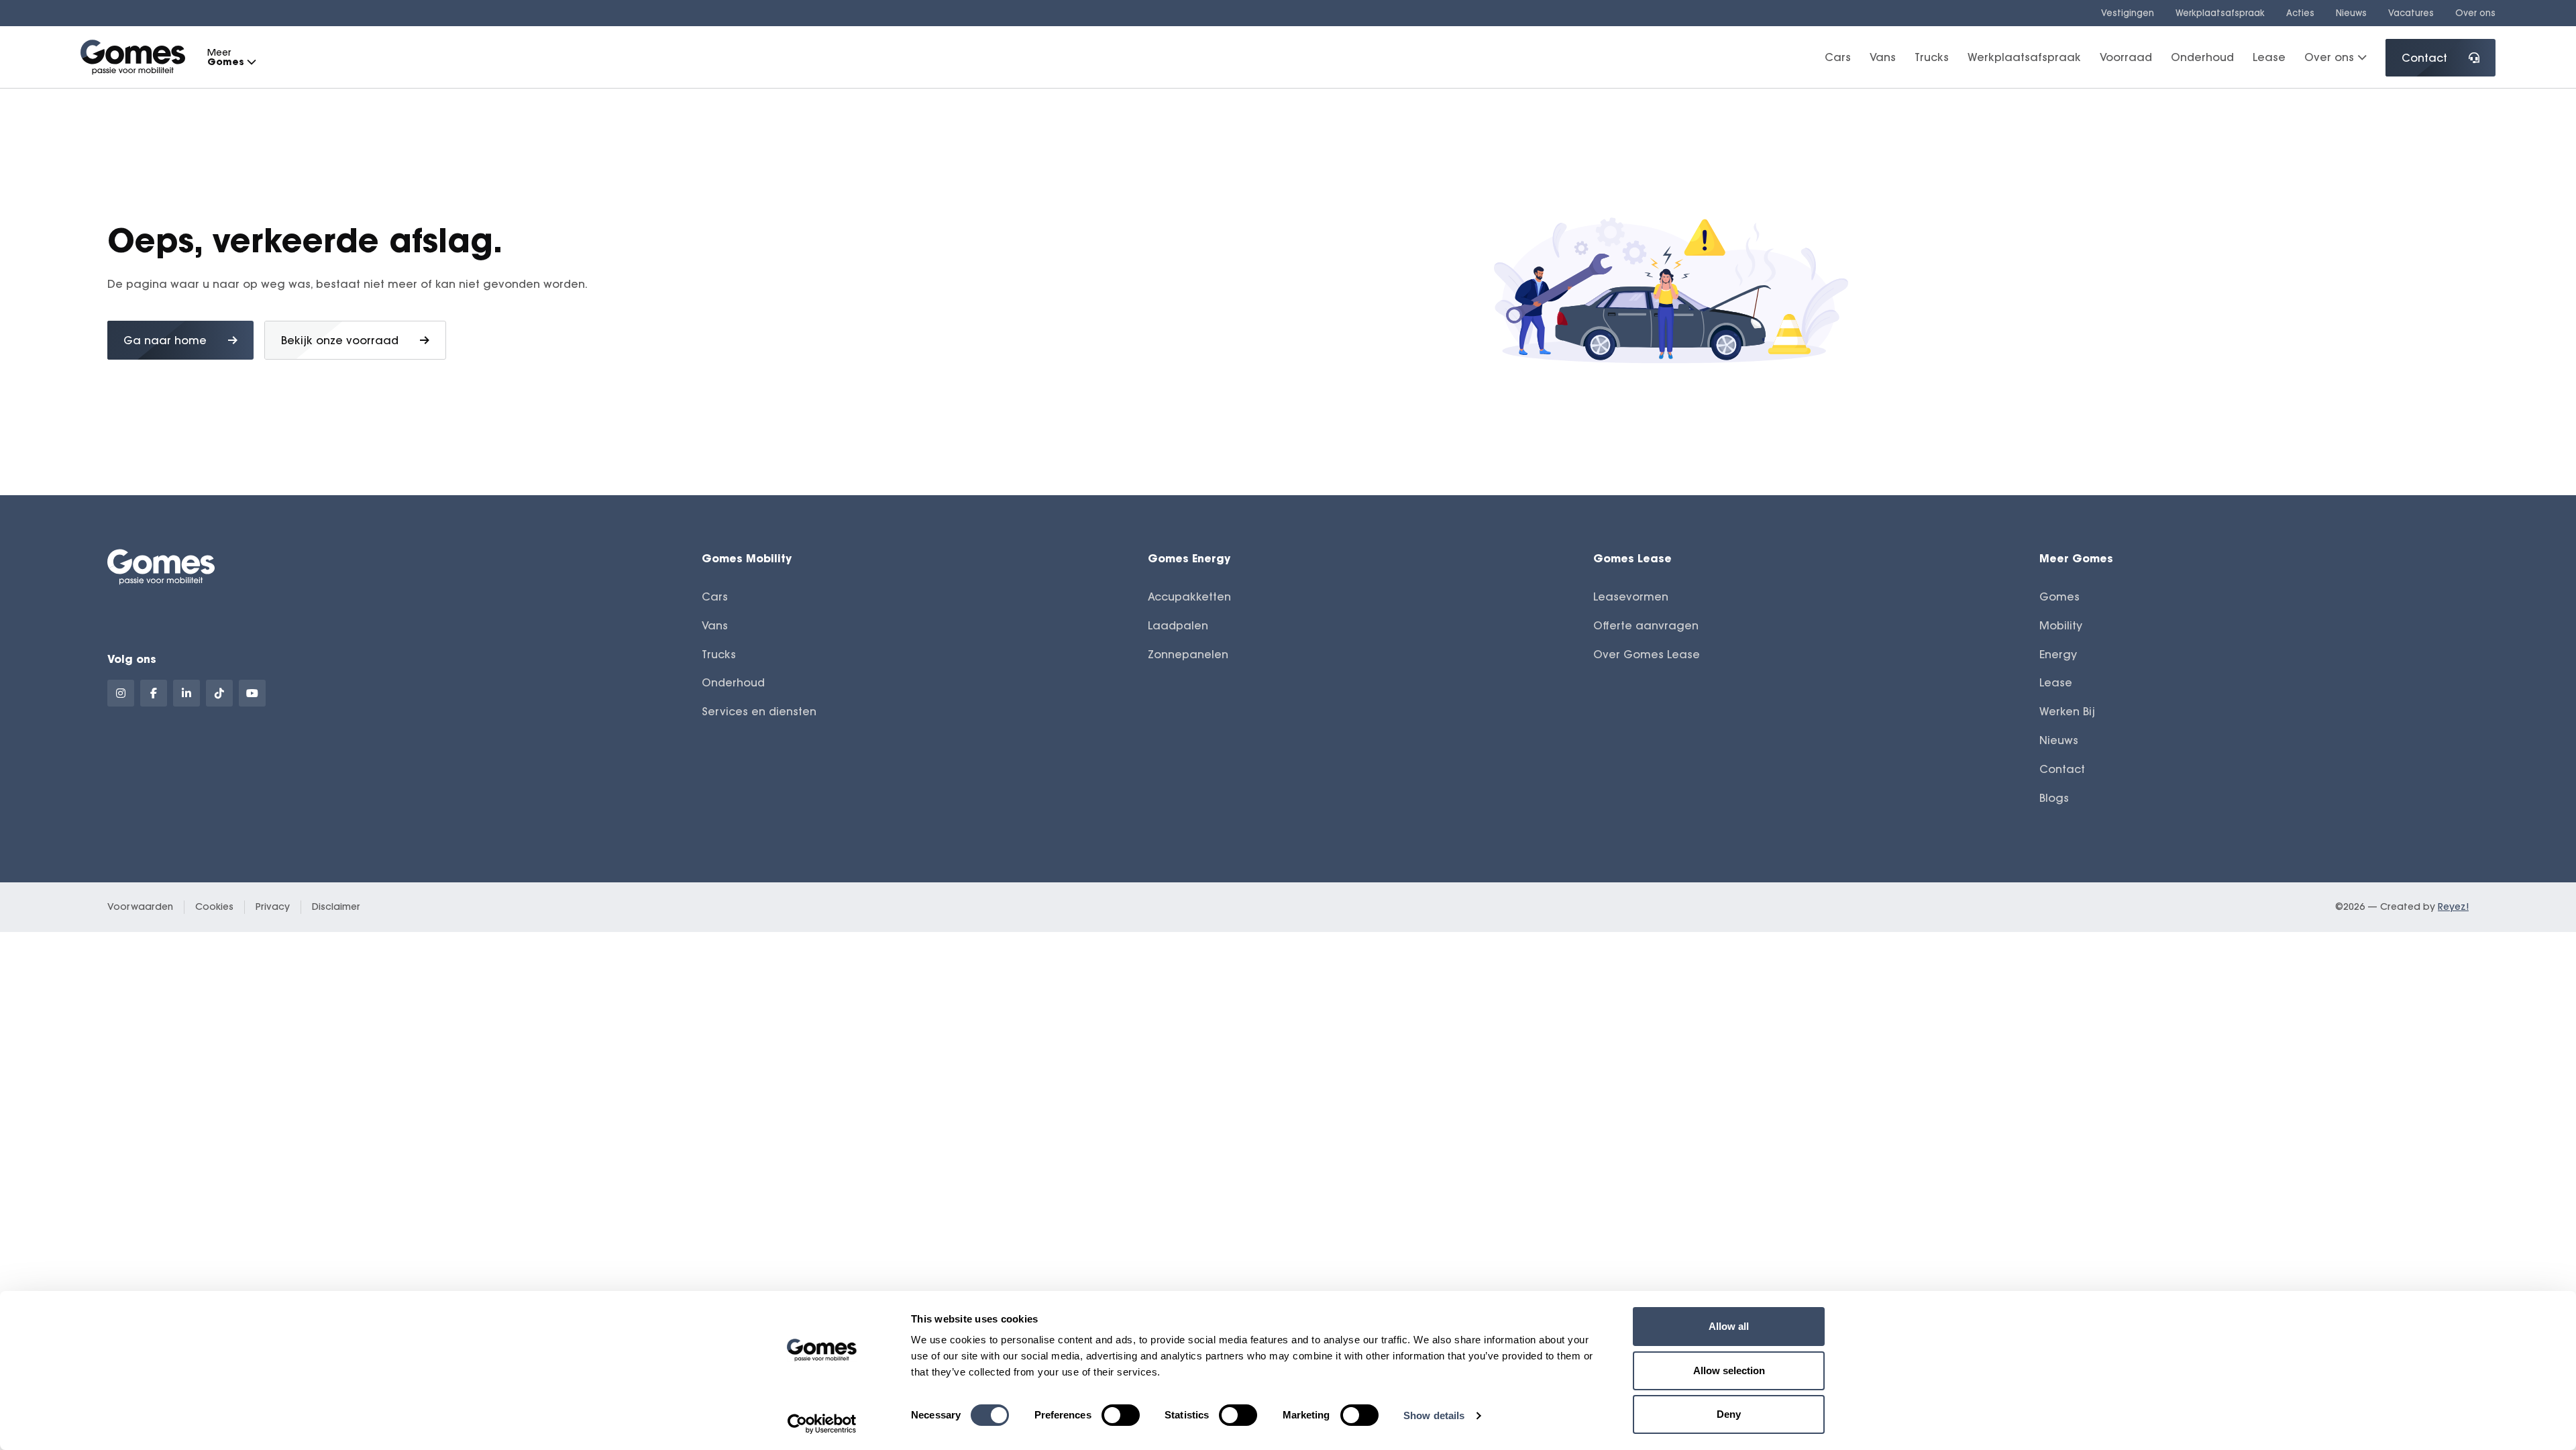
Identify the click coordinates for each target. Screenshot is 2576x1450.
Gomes (2059, 597)
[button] (251, 62)
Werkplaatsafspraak (2220, 13)
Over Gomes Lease (1647, 654)
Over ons (2475, 13)
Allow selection (1729, 1370)
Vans (1883, 57)
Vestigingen (2128, 13)
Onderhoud (2202, 57)
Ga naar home (165, 340)
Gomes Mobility (747, 558)
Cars (1838, 57)
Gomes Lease (1632, 558)
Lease (2269, 57)
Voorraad (2126, 57)
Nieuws (2351, 13)
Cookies (214, 907)
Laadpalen (1178, 625)
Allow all (1729, 1326)
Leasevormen (1631, 597)
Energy (2058, 654)
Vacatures (2411, 13)
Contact (2424, 58)
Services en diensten (759, 711)
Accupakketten (1189, 597)
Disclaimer (336, 907)
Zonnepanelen (1188, 654)
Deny (1729, 1414)
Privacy (273, 907)
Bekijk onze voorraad (340, 340)
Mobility (2061, 625)
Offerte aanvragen (1646, 625)
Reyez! (2453, 907)
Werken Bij (2067, 711)
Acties (2300, 13)
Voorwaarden (140, 907)
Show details (1434, 1415)
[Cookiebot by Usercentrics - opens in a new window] (822, 1424)
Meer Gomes (2076, 558)
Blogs (2054, 798)
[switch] (1121, 1415)
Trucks (1932, 57)
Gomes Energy (1189, 558)
